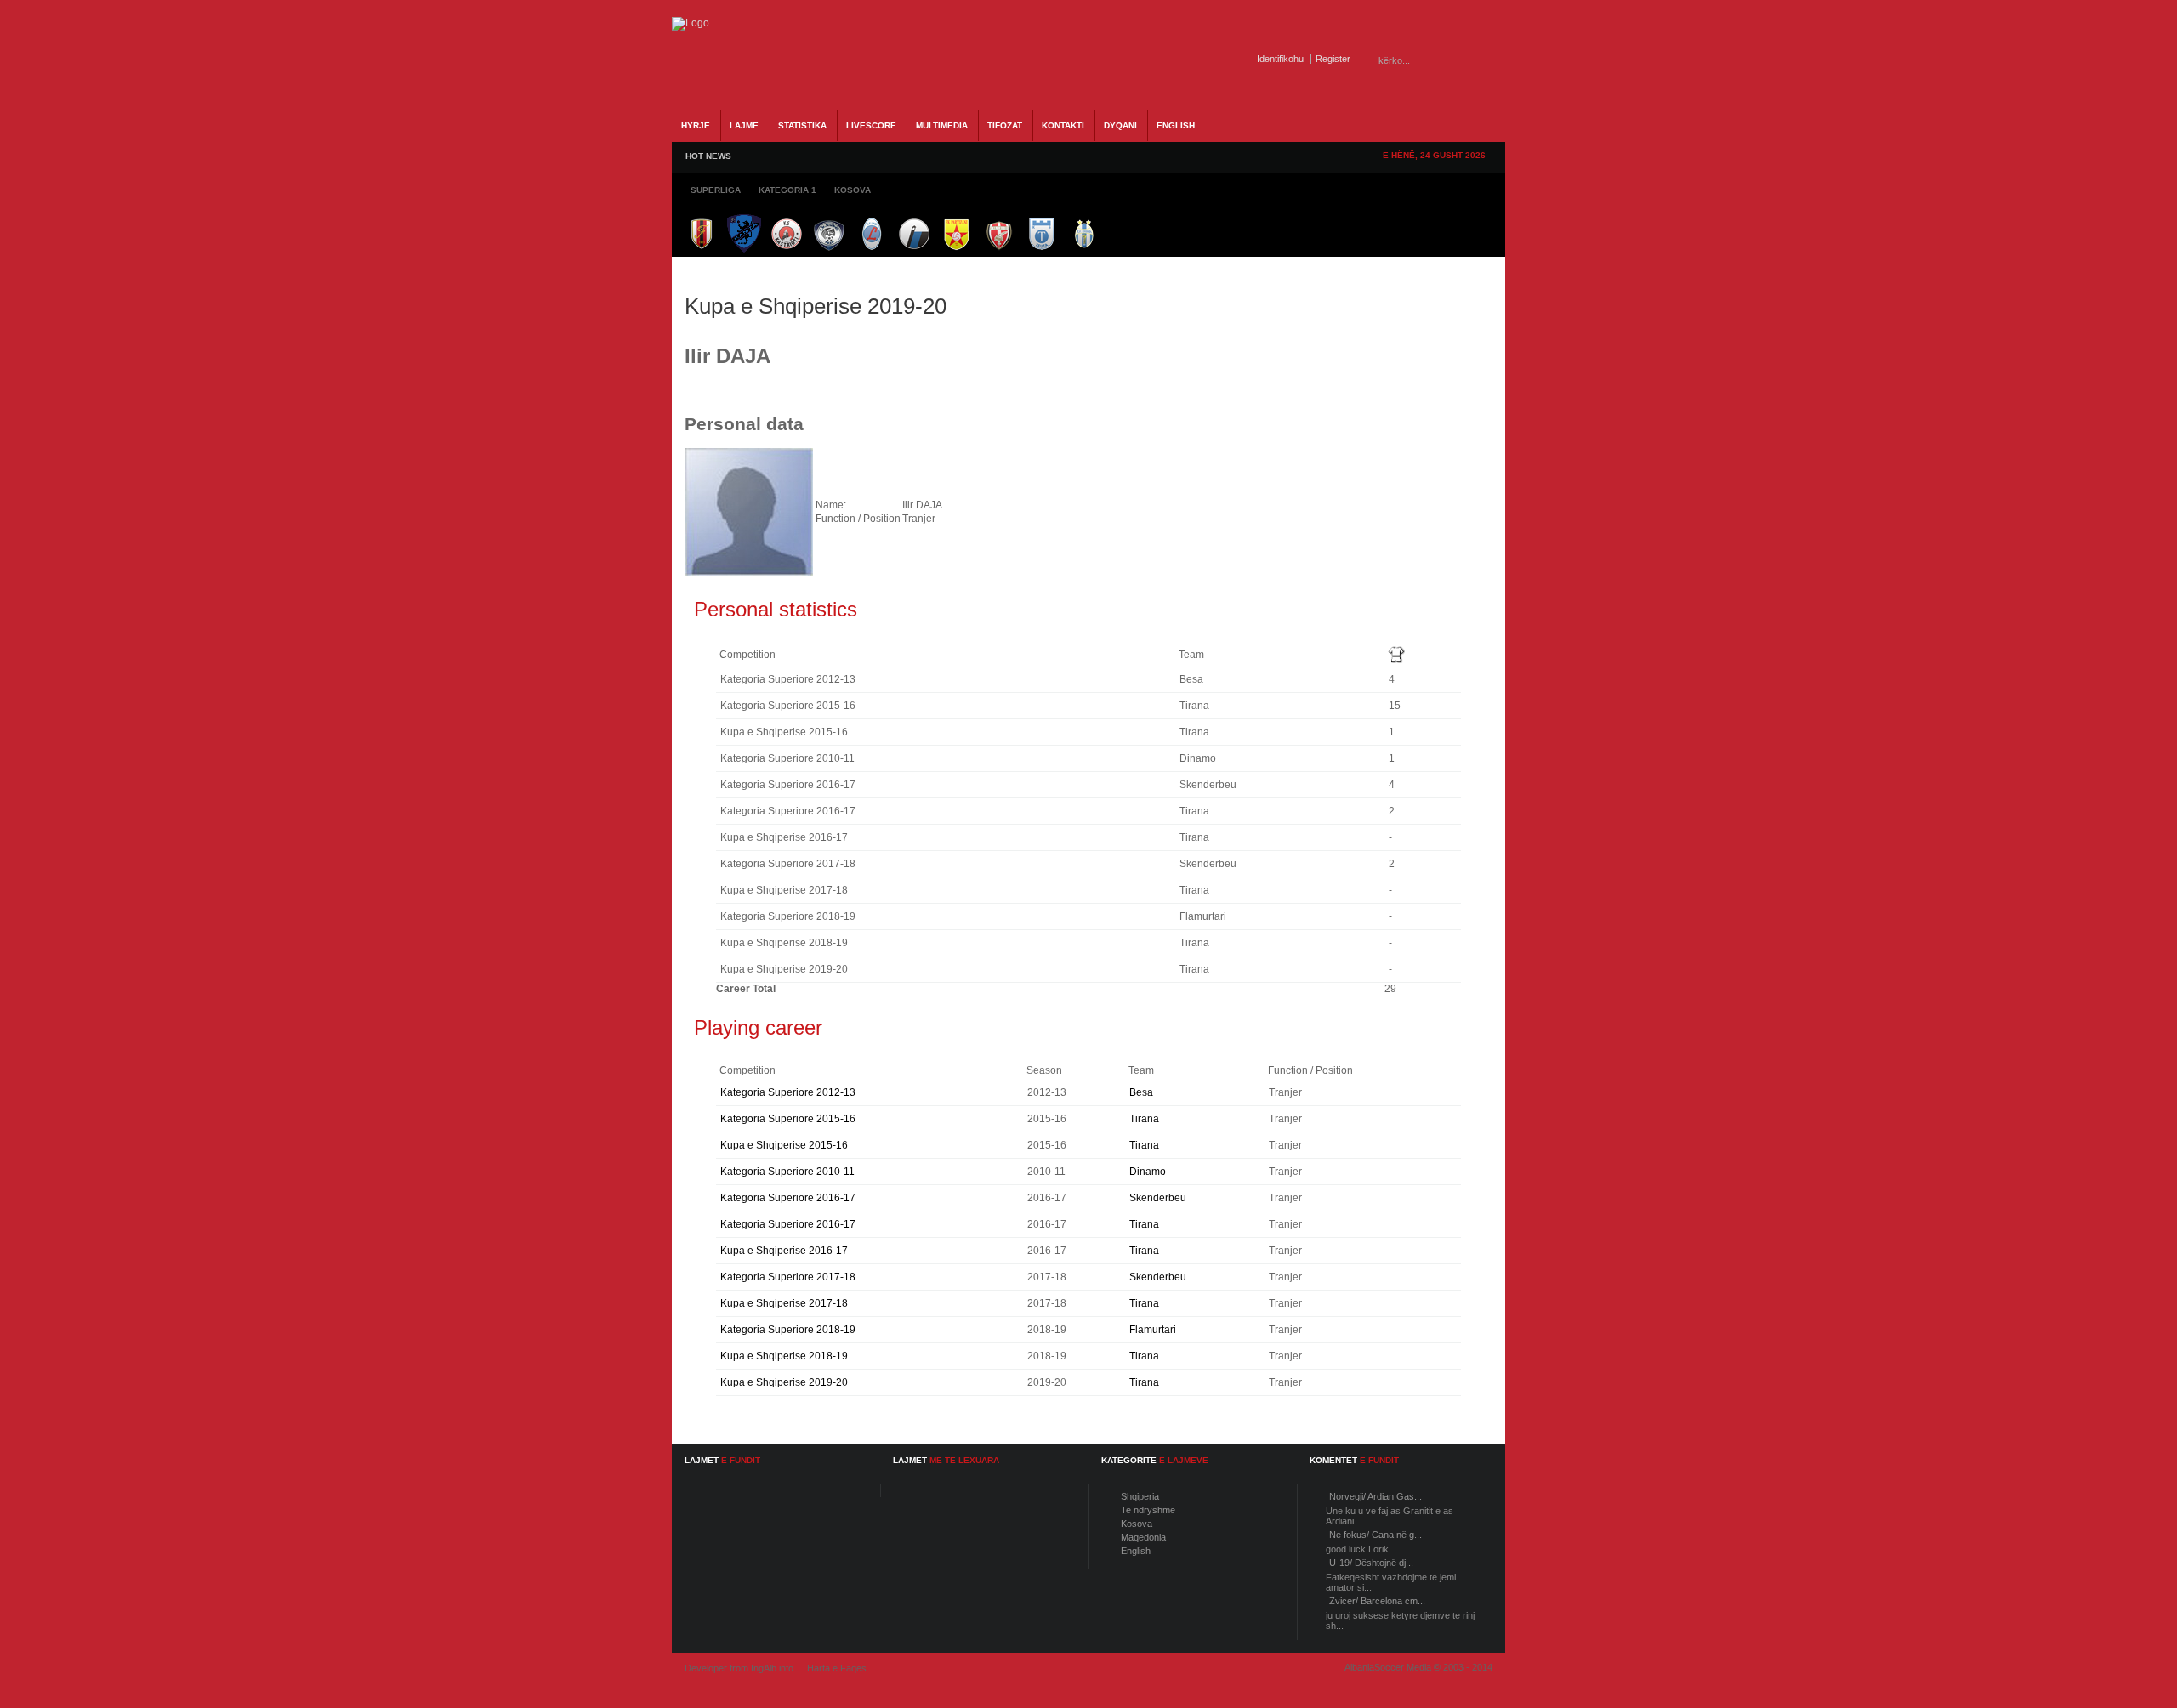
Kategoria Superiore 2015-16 (788, 1119)
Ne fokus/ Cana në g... (1376, 1535)
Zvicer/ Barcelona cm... (1377, 1601)
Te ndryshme (1148, 1510)
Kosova (1137, 1524)
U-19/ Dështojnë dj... (1371, 1563)
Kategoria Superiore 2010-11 (787, 1172)
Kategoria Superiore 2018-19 (788, 1330)
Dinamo (1148, 1172)
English (1136, 1551)
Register (1333, 59)
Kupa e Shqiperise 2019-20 (784, 1382)
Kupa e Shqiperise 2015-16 (784, 1145)
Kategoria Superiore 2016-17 (788, 1198)
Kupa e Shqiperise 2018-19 (784, 1356)
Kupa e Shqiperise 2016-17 (784, 1251)
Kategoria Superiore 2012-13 (788, 1092)
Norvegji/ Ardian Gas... (1376, 1496)
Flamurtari (1153, 1330)
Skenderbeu (1158, 1198)
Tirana (1144, 1119)
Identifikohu (1280, 59)
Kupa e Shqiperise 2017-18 (784, 1303)
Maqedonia (1143, 1537)
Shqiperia (1140, 1496)
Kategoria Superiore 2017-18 (788, 1277)
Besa (1141, 1092)
